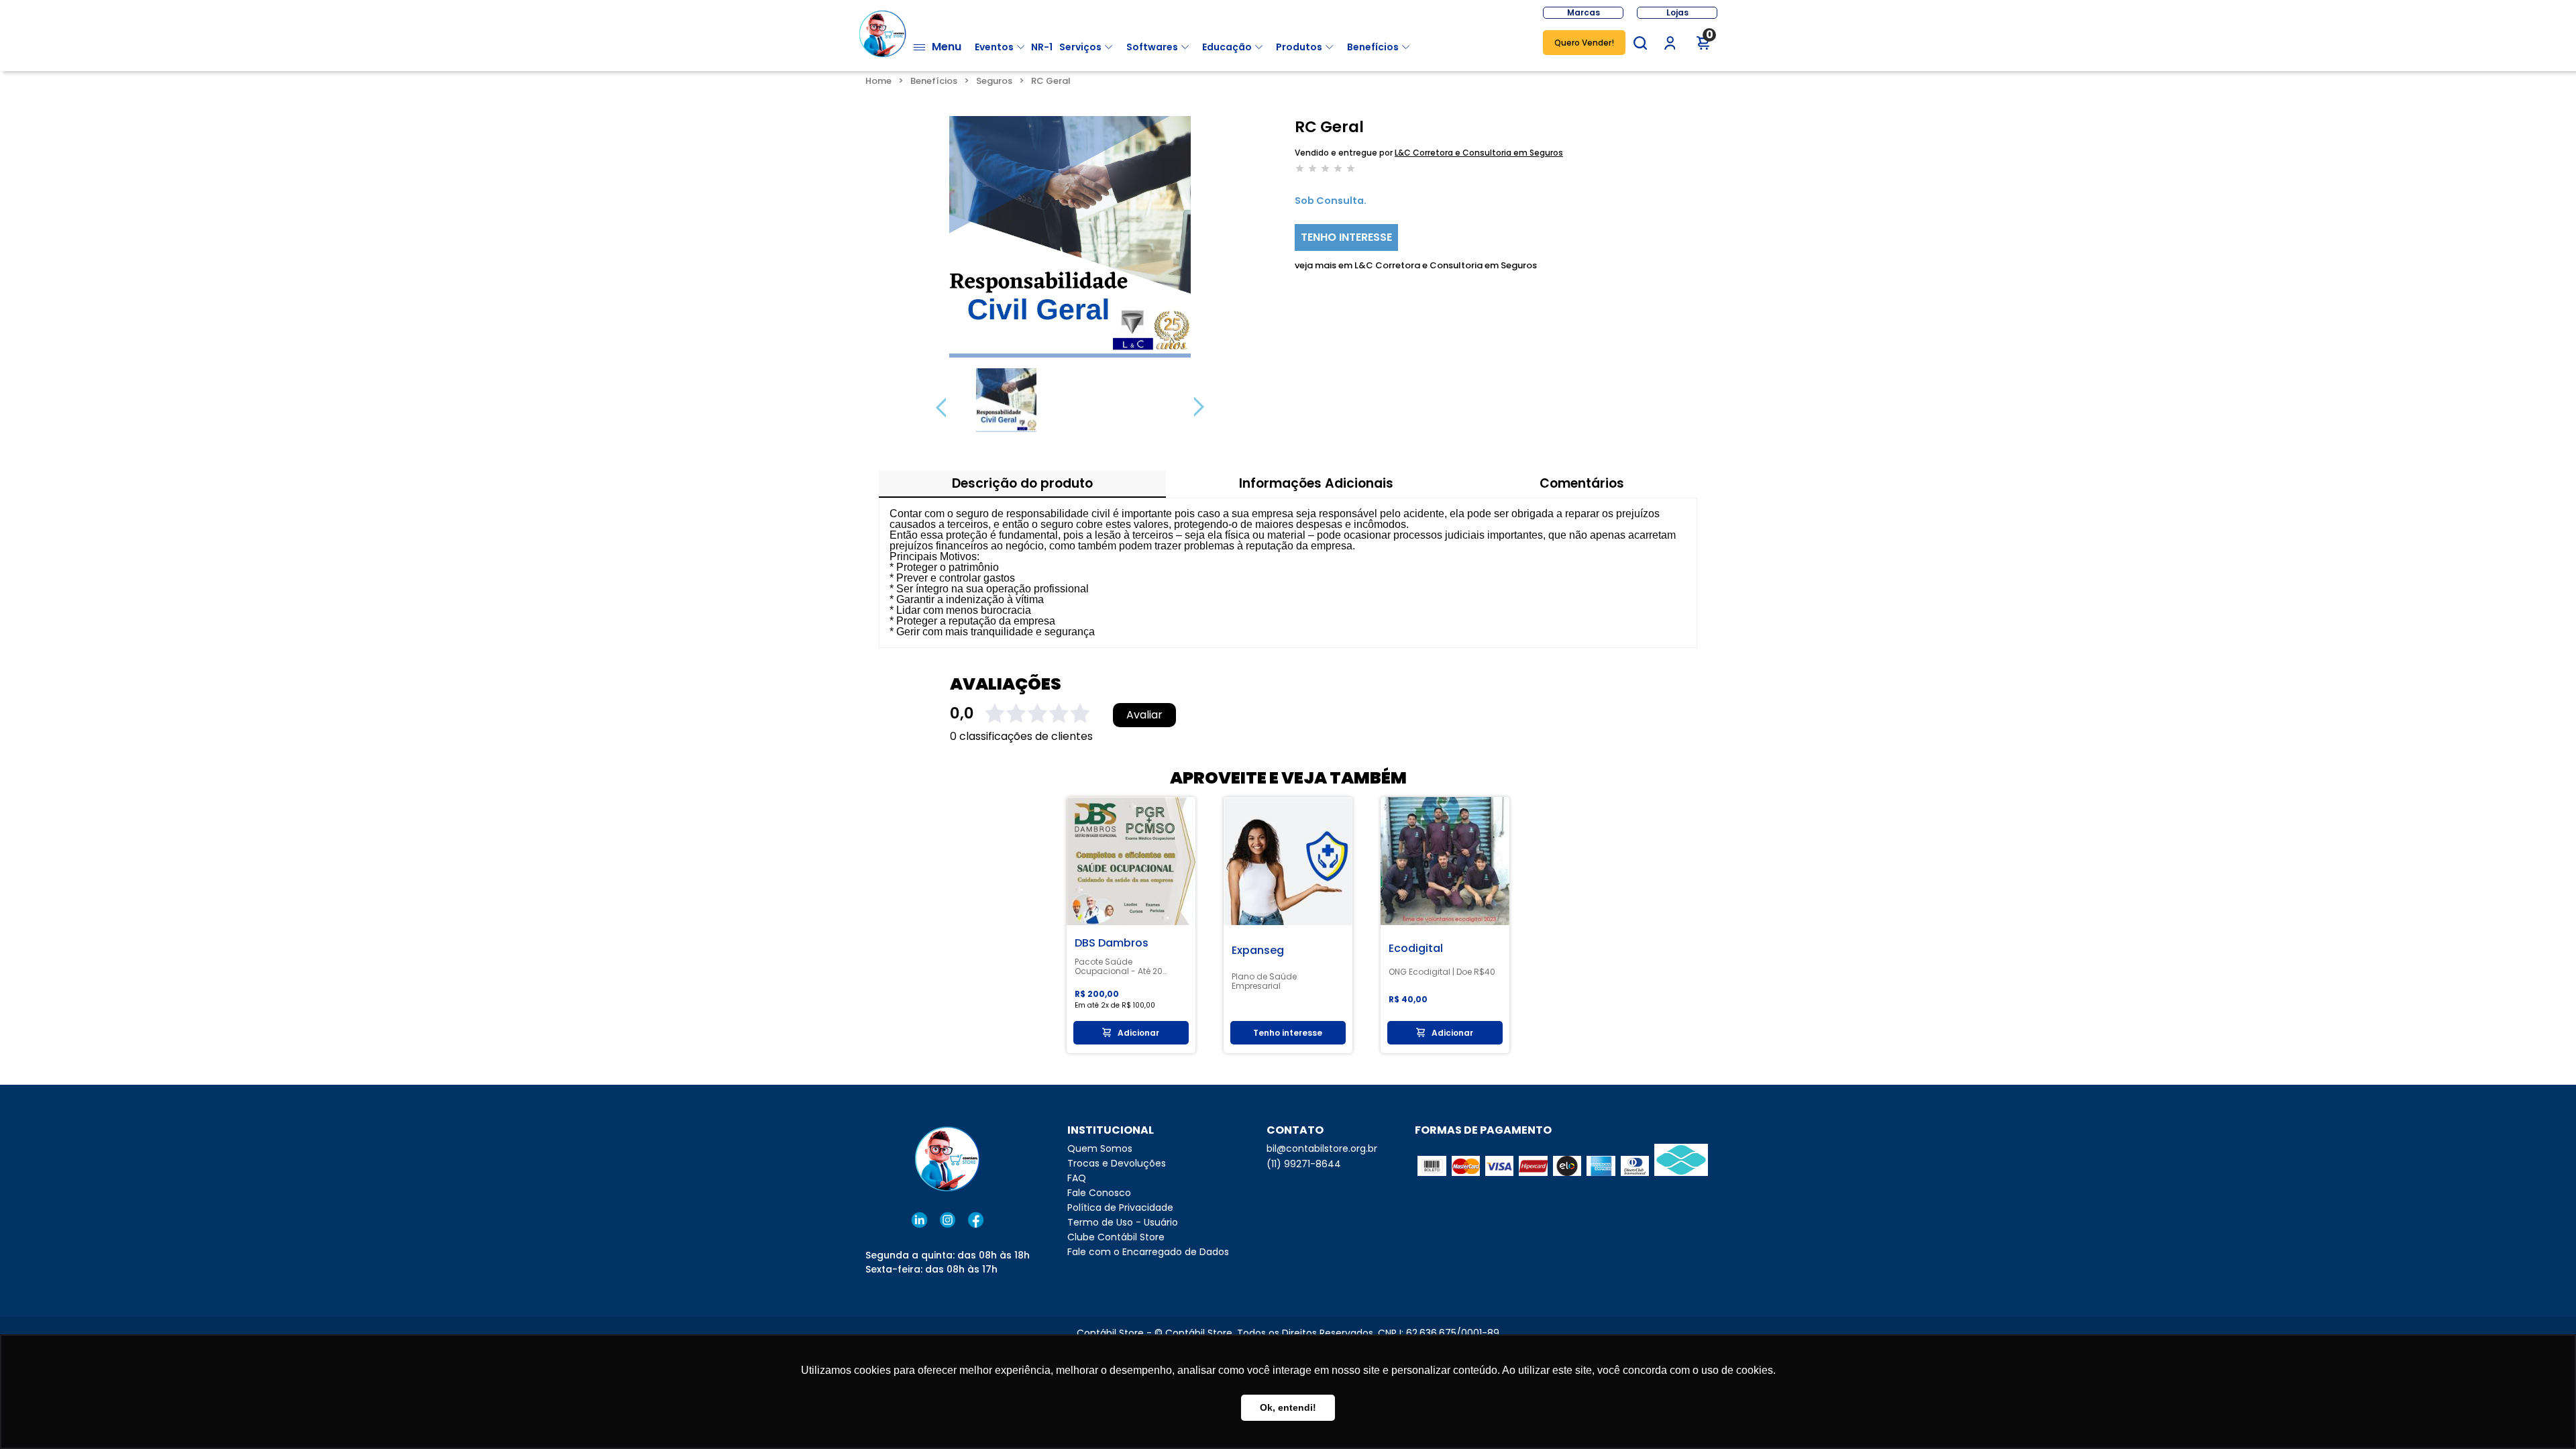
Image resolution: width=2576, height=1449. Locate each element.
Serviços (1080, 47)
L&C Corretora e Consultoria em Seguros (1479, 153)
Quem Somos (1100, 1148)
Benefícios (1373, 47)
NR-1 (1042, 47)
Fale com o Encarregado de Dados (1148, 1252)
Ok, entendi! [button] (1288, 1407)
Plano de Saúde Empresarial (1264, 981)
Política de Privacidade (1120, 1207)
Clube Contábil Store (1116, 1237)
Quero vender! (1584, 43)
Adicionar (1138, 1033)
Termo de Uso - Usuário (1123, 1222)
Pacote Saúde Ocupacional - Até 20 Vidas (1119, 967)
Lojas (1677, 12)
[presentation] (941, 407)
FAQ (1077, 1178)
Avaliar (1144, 715)
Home (878, 81)
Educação (1227, 47)
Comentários (1582, 483)
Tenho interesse (1346, 237)
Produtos (1299, 47)
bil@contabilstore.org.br (1322, 1148)
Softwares (1152, 47)
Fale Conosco (1099, 1193)
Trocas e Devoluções (1117, 1163)
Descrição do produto (1022, 483)
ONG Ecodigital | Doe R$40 (1442, 972)
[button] (1640, 43)
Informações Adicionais (1316, 483)
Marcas (1584, 12)
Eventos (994, 47)
